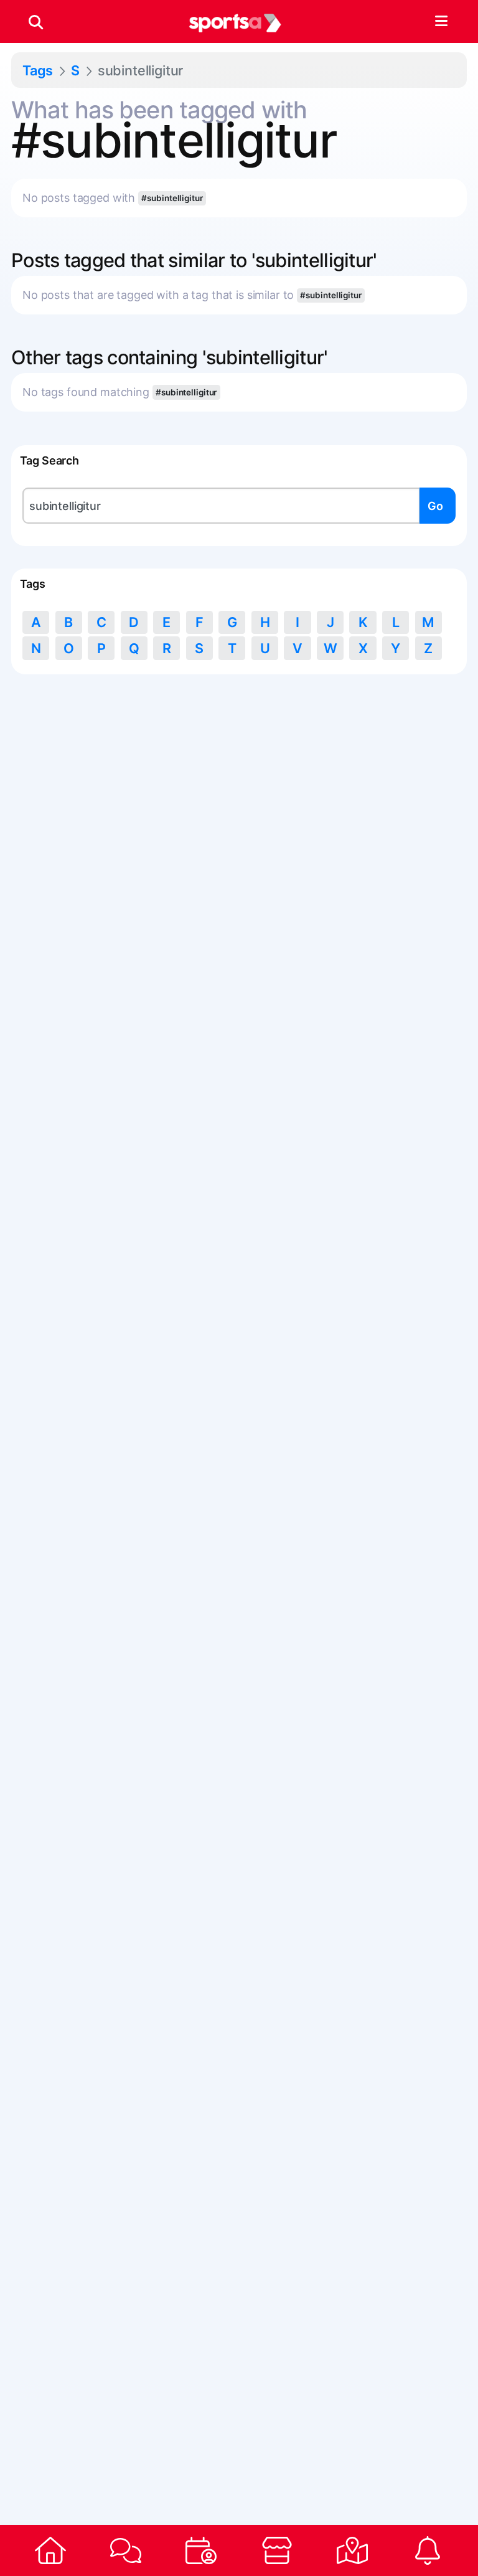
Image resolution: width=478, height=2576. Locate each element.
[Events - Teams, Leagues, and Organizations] (201, 2550)
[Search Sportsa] (36, 22)
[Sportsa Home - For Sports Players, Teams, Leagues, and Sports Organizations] (235, 22)
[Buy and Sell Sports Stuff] (277, 2550)
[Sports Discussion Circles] (125, 2550)
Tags (38, 70)
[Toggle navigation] (441, 22)
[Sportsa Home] (50, 2550)
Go (435, 506)
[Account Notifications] (428, 2550)
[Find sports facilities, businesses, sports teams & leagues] (352, 2550)
